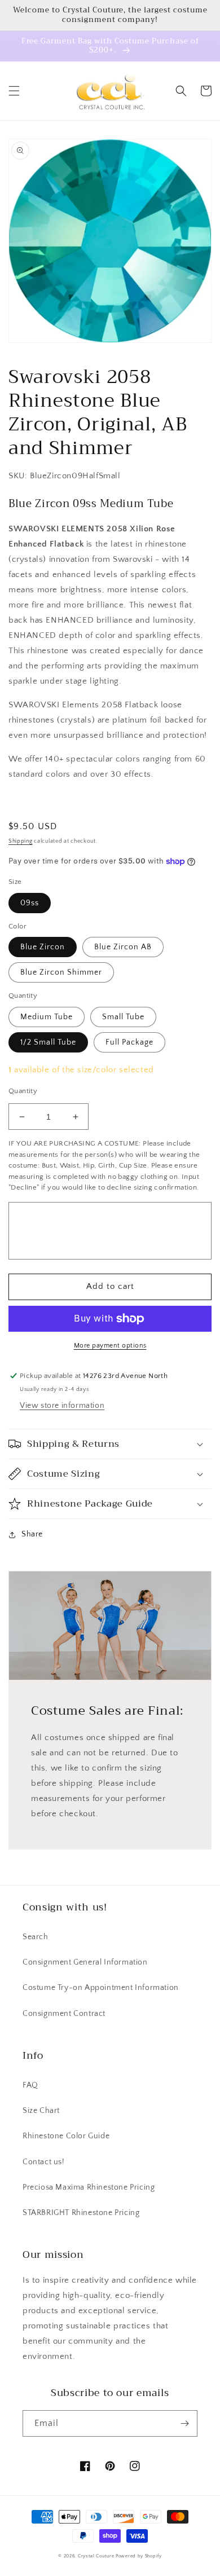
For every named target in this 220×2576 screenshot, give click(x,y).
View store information (62, 1406)
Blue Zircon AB (123, 947)
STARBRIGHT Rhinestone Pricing (81, 2213)
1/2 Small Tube (48, 1042)
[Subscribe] (184, 2423)
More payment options (110, 1346)
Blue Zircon (43, 947)
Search (36, 1937)
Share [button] (32, 1534)
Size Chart (41, 2111)
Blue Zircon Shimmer (61, 972)
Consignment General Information (85, 1962)
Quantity (23, 1091)
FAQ (30, 2085)
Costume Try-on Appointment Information (101, 1988)
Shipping (21, 841)
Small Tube (123, 1017)
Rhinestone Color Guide (66, 2136)
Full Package (129, 1042)
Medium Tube (47, 1017)
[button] (14, 91)
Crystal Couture (97, 2556)
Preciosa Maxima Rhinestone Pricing (89, 2187)
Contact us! (44, 2162)
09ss (30, 903)
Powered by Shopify (139, 2556)
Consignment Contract (64, 2014)
